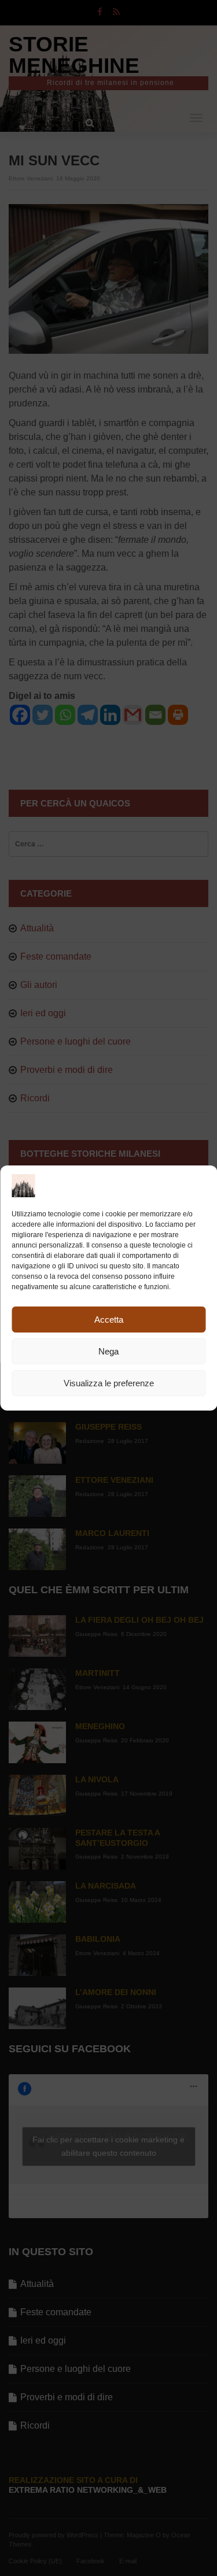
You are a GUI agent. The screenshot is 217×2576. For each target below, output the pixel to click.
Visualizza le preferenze (109, 1383)
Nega (108, 1351)
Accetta (109, 1320)
